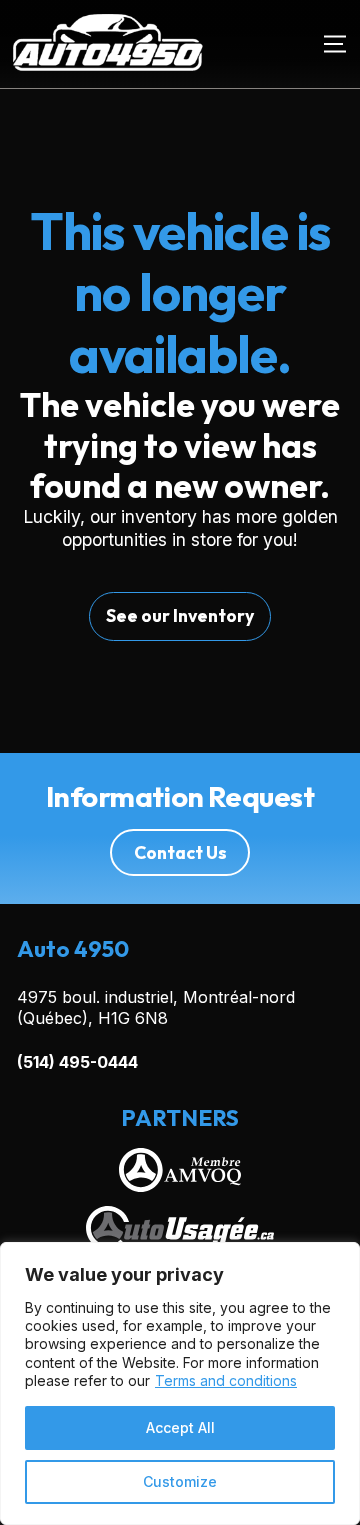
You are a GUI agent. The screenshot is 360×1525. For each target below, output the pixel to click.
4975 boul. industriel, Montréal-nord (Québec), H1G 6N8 (156, 1007)
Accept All (180, 1427)
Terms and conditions (226, 1380)
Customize (180, 1481)
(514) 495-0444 (77, 1062)
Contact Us (180, 852)
